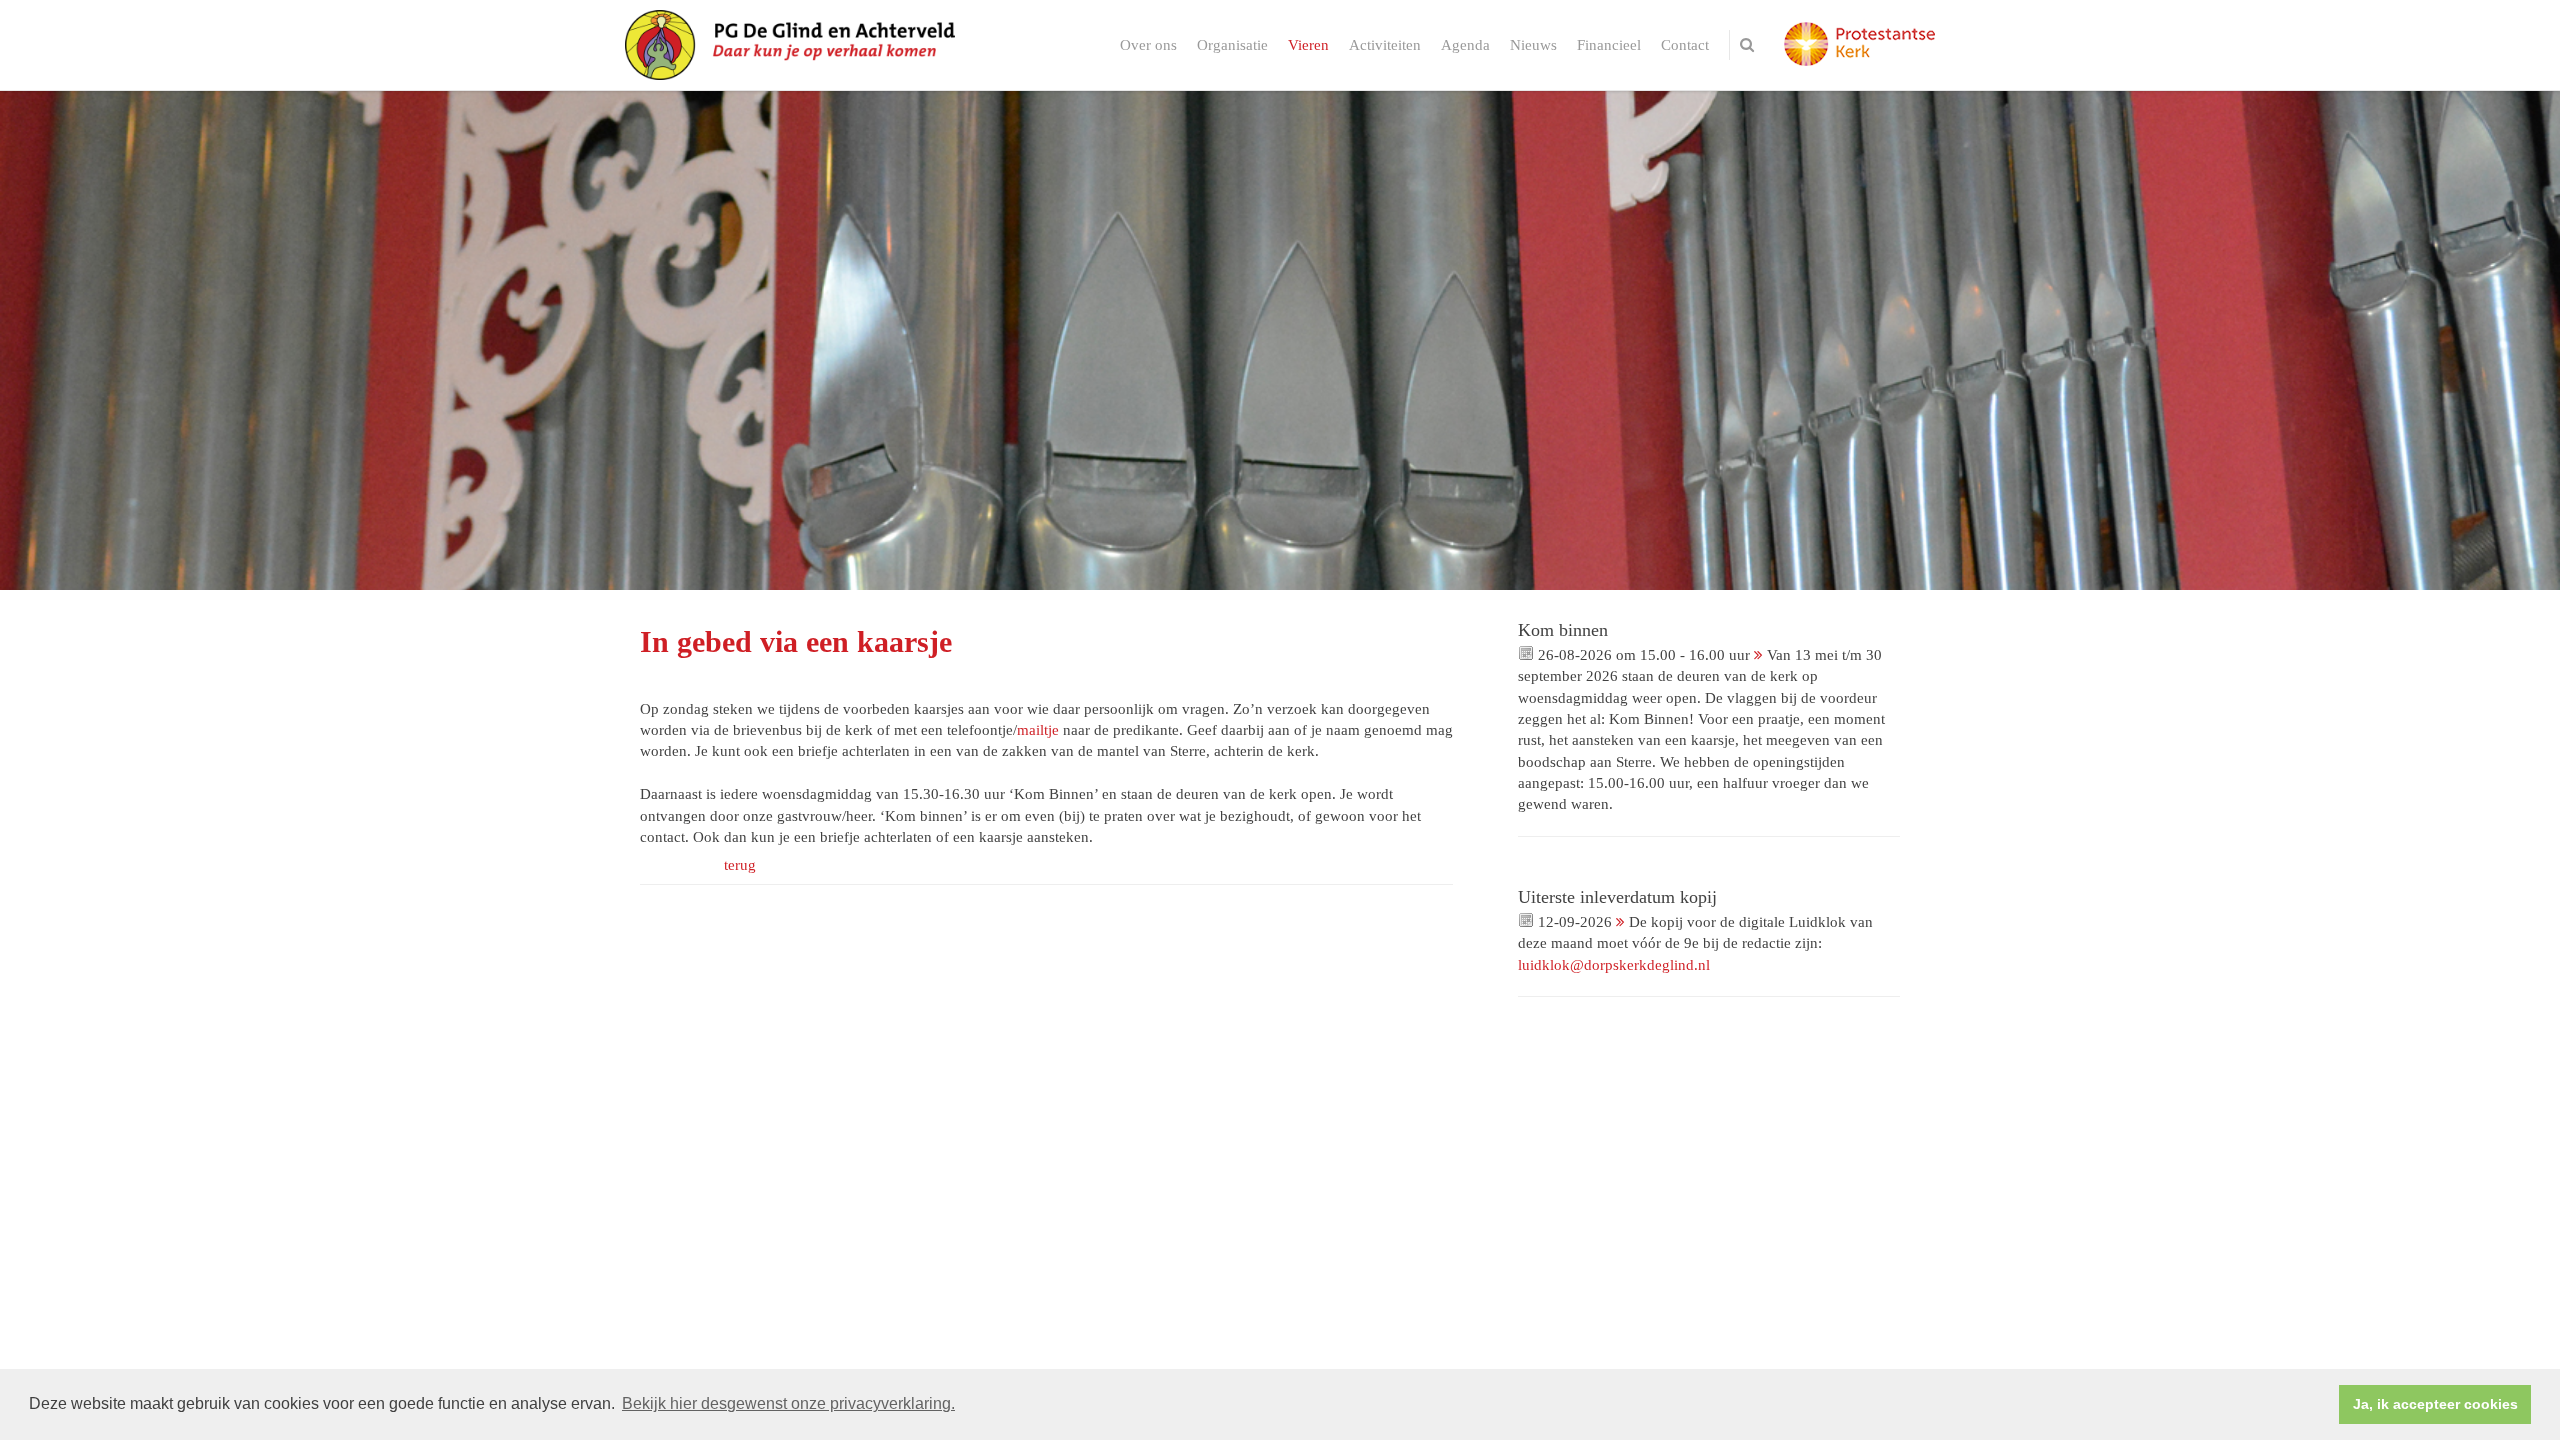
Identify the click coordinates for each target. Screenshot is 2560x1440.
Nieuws (1533, 45)
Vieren (1308, 45)
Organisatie (1232, 45)
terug (740, 865)
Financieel (1609, 45)
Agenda (1465, 45)
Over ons (1148, 45)
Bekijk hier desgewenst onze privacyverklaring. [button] (788, 1403)
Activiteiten (1385, 45)
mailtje (1038, 730)
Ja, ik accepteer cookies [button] (2435, 1404)
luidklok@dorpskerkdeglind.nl (1614, 965)
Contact (1685, 45)
